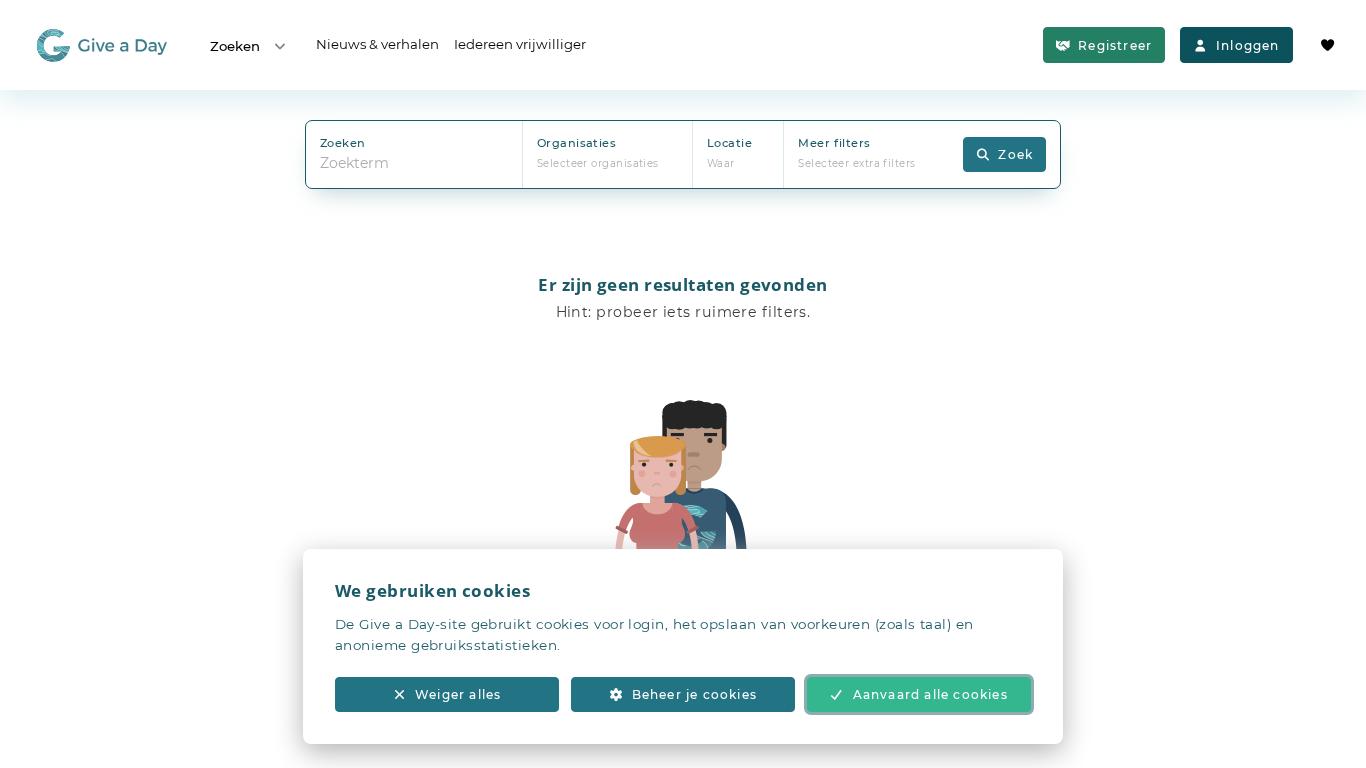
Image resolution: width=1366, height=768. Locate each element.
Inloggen (1248, 45)
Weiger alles (458, 694)
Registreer (1115, 45)
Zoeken (235, 46)
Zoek (1015, 154)
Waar (721, 163)
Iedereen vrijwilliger (520, 44)
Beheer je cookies (694, 694)
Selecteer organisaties (598, 163)
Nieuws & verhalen (377, 44)
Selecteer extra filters (856, 163)
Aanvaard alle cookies (930, 694)
